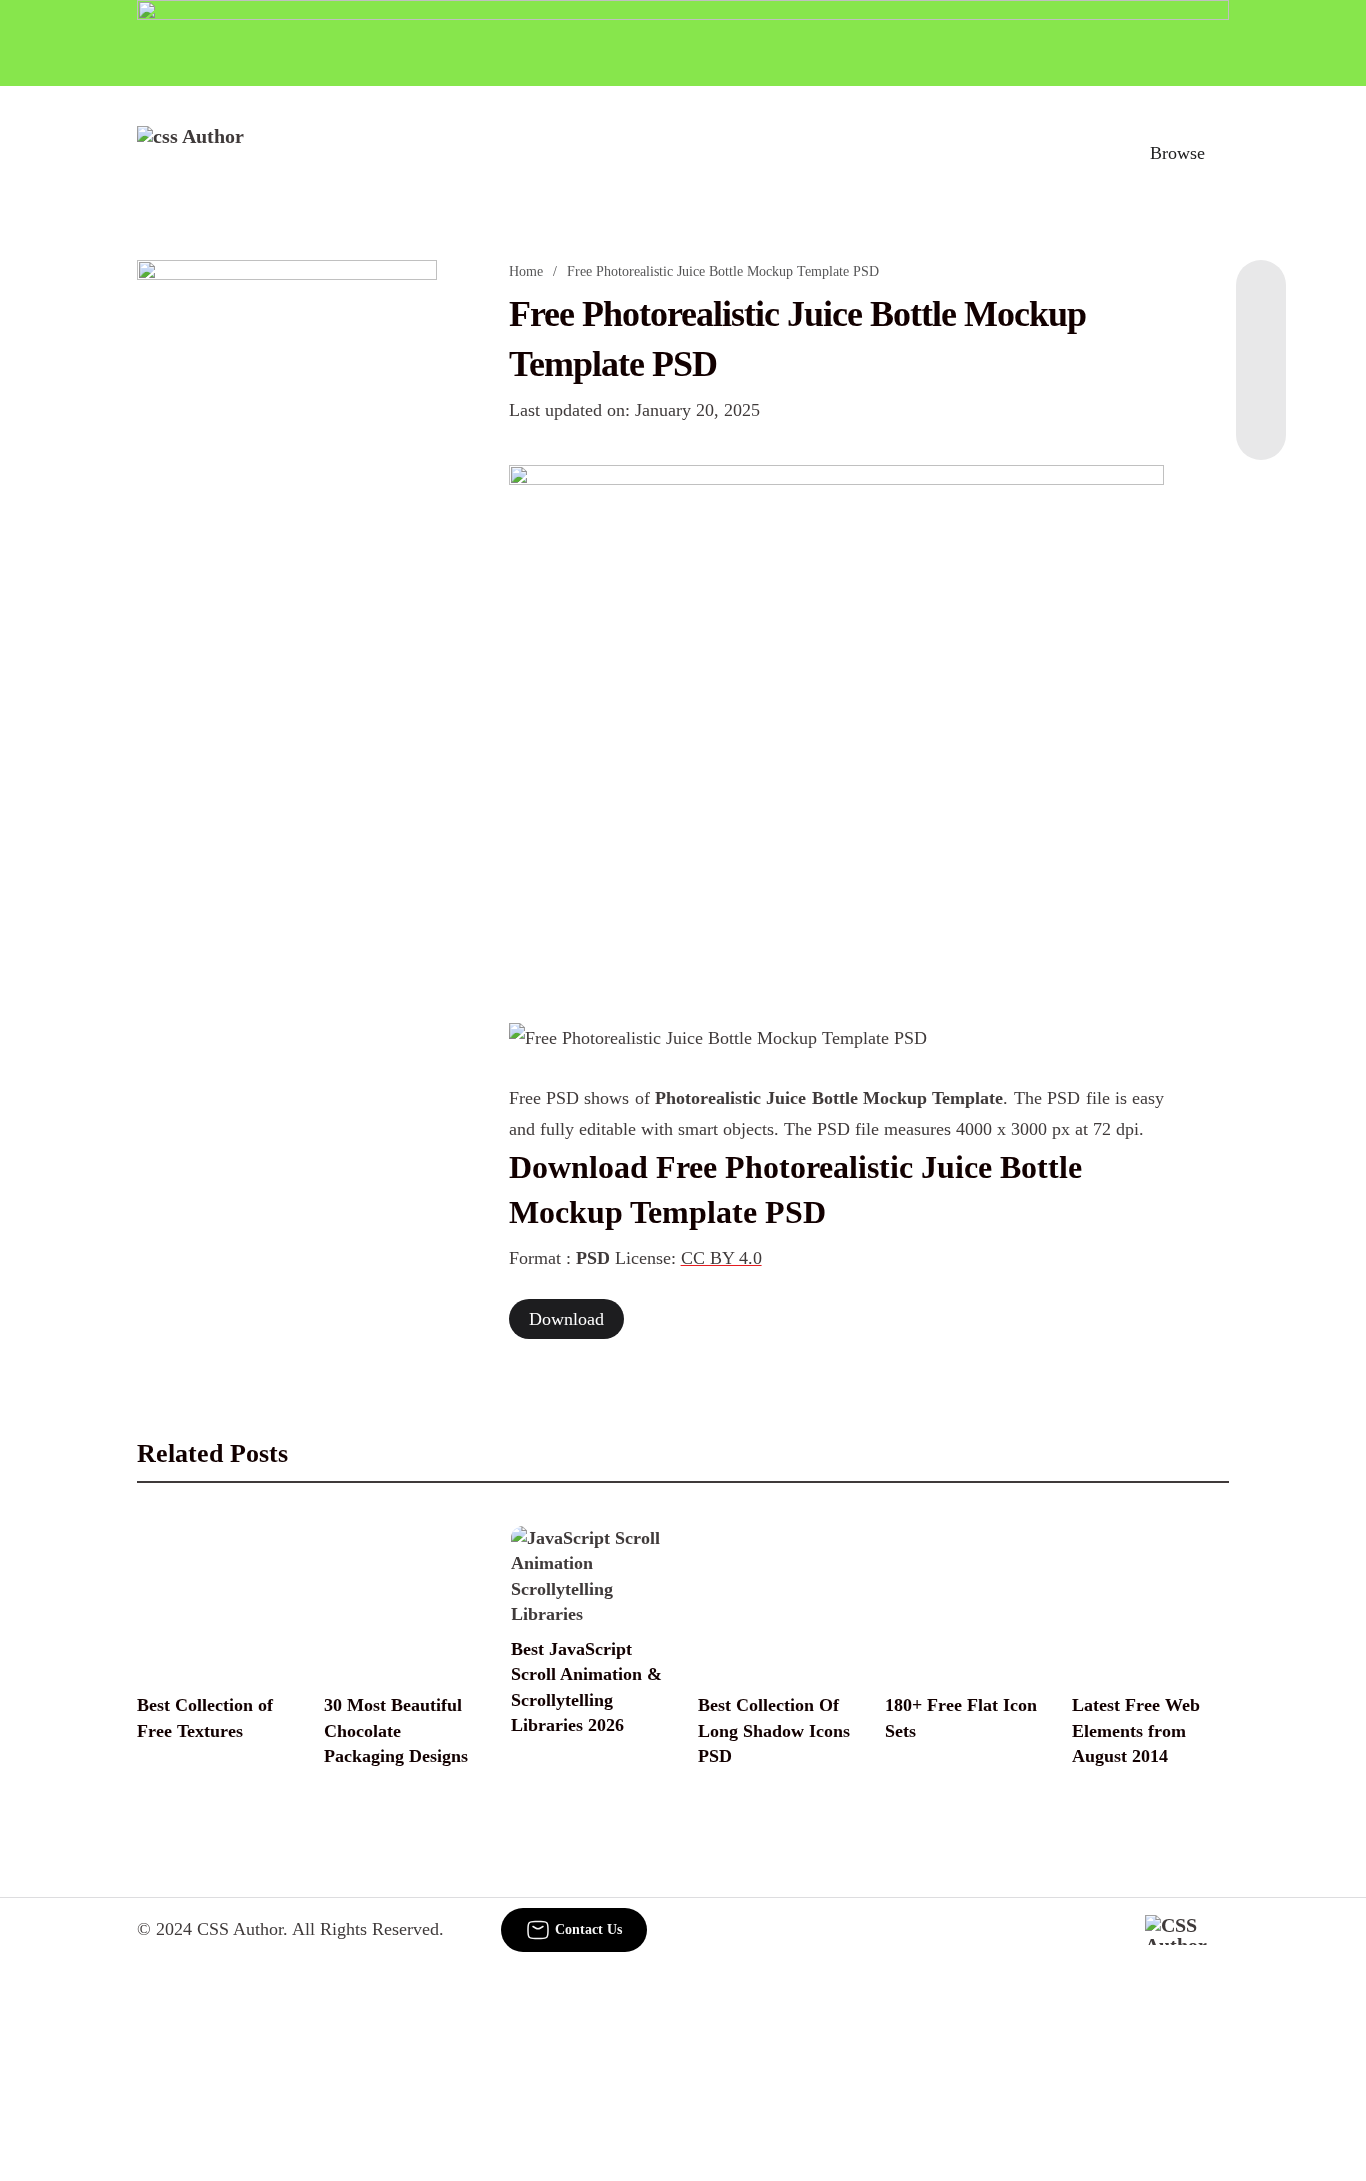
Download (566, 1319)
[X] (1261, 420)
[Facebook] (1261, 300)
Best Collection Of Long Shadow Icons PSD (774, 1730)
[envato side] (287, 558)
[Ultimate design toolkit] (837, 722)
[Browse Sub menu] (1222, 153)
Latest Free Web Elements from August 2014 (1136, 1730)
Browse (1177, 153)
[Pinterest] (1261, 380)
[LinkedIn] (1261, 340)
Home (526, 271)
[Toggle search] (1090, 153)
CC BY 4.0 (721, 1258)
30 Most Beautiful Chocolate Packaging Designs (396, 1730)
